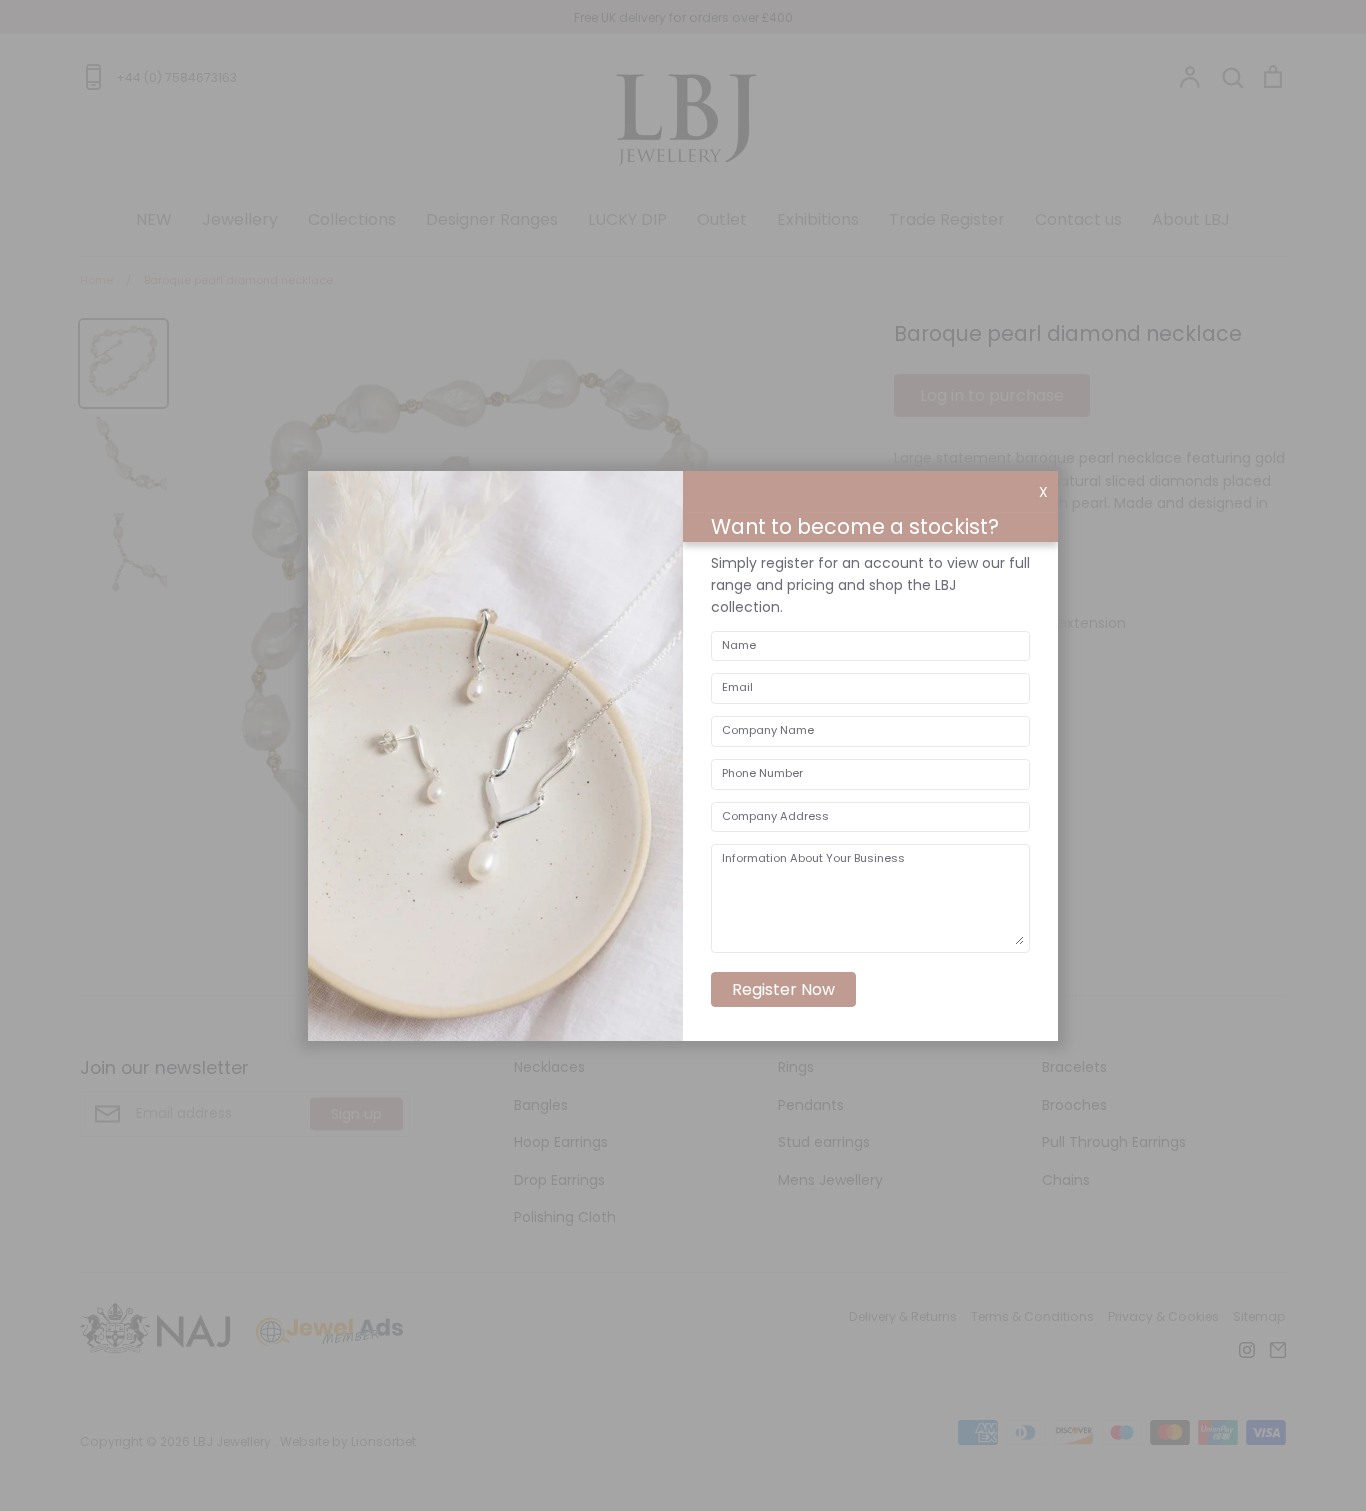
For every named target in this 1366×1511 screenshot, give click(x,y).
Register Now (783, 989)
